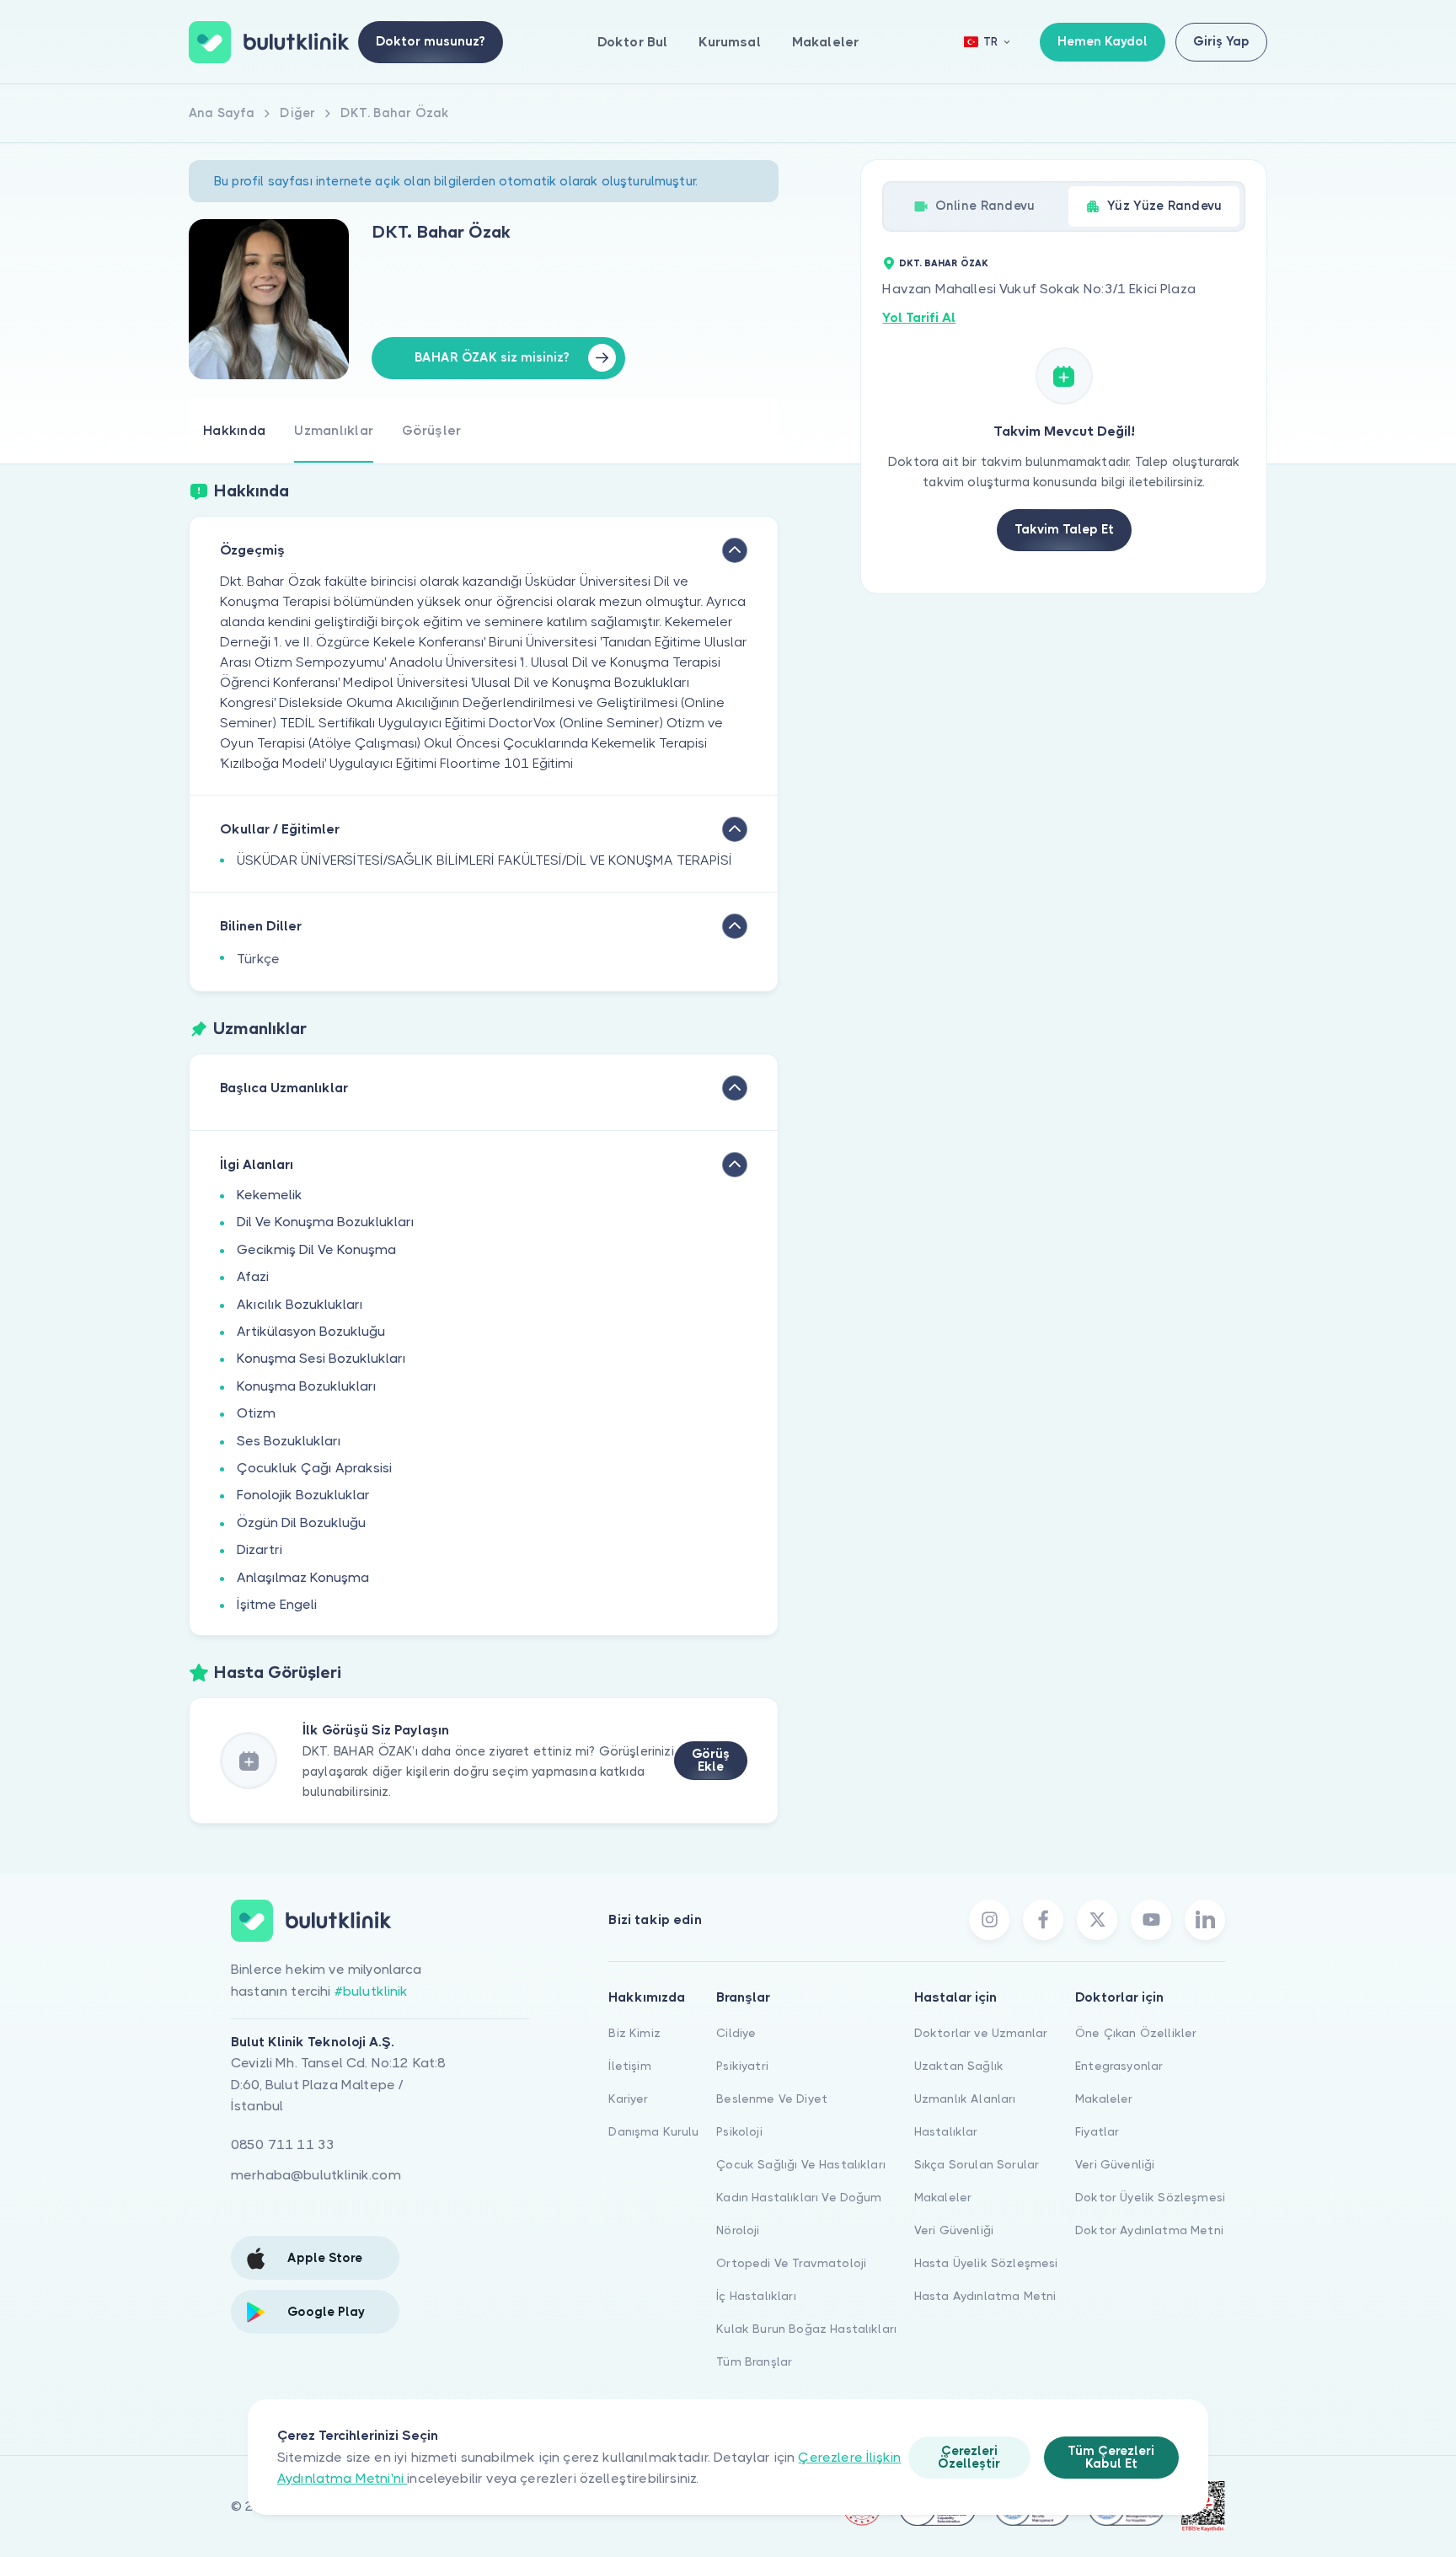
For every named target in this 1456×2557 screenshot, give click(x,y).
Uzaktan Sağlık (959, 2066)
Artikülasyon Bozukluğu (311, 1331)
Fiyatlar (1097, 2131)
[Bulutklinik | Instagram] (989, 1920)
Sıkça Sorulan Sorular (977, 2164)
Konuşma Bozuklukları (307, 1386)
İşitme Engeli (277, 1604)
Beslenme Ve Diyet (772, 2099)
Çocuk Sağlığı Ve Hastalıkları (801, 2164)
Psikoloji (739, 2131)
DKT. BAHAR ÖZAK (944, 263)
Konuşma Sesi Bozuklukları (321, 1358)
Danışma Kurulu (653, 2131)
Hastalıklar (946, 2131)
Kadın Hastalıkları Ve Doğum (799, 2197)
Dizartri (260, 1549)
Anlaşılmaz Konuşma (303, 1577)
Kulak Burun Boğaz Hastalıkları (806, 2329)
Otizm (256, 1413)
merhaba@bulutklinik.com (316, 2175)
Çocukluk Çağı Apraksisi (314, 1468)
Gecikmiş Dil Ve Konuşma (316, 1249)
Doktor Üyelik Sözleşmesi (1150, 2197)
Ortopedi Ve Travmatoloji (791, 2263)
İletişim (629, 2066)
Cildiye (736, 2033)
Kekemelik (270, 1195)
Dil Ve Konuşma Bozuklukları (326, 1222)
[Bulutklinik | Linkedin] (1205, 1920)
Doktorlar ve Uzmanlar (981, 2033)
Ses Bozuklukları (289, 1441)
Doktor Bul (633, 42)
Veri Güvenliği (954, 2230)
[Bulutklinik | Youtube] (1151, 1920)
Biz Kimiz (634, 2033)
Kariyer (628, 2099)
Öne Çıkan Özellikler (1136, 2033)
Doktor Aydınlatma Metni (1149, 2230)
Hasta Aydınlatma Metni (985, 2296)
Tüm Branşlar (754, 2361)
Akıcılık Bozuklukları (300, 1304)
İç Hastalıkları (756, 2296)
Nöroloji (738, 2230)
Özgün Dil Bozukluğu (301, 1522)
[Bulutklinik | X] (1097, 1920)
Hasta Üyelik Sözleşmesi (986, 2263)
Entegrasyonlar (1119, 2066)
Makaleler (825, 42)
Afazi (253, 1276)
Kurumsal (729, 42)
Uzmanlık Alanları (965, 2099)
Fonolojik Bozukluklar (303, 1495)
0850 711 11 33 (283, 2144)
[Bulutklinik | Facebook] (1043, 1920)
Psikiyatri (742, 2066)
